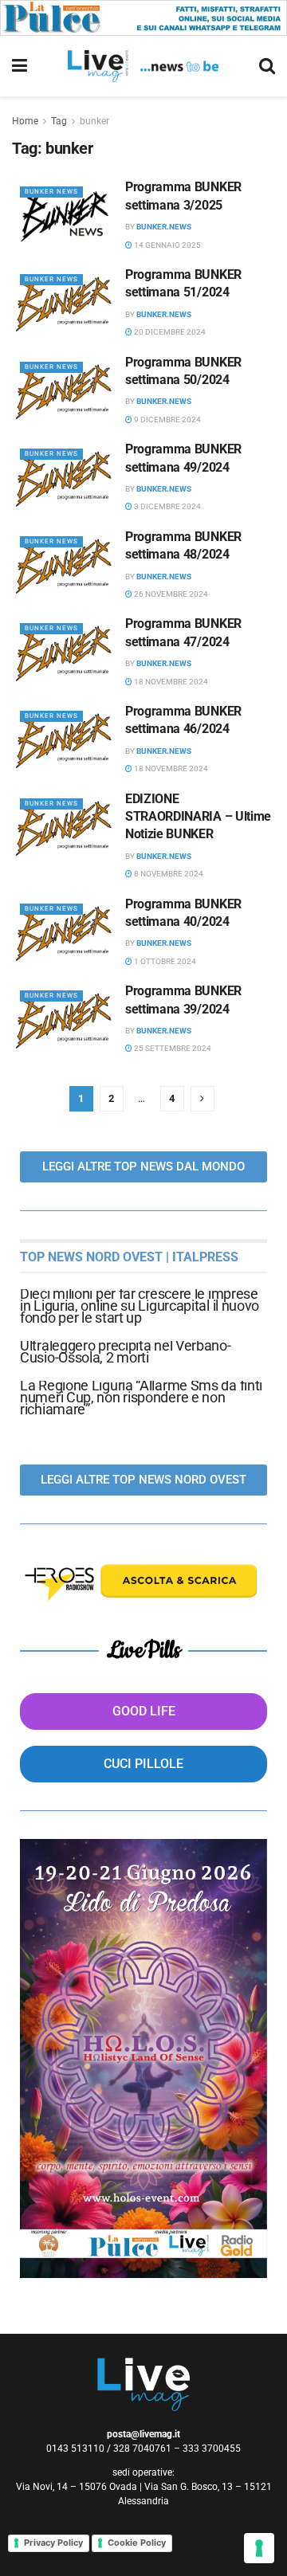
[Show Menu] (20, 66)
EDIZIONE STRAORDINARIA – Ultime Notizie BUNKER (198, 817)
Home (25, 121)
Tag (59, 121)
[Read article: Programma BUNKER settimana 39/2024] (65, 1020)
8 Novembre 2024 (168, 874)
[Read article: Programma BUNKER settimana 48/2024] (65, 566)
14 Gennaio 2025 (167, 245)
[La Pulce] (143, 17)
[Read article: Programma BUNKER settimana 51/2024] (65, 304)
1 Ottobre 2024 (164, 961)
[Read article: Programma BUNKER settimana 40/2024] (65, 933)
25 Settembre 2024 (172, 1048)
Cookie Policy (137, 2543)
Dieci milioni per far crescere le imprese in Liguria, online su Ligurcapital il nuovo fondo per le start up (140, 1306)
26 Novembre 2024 (170, 594)
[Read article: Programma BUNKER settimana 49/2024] (65, 478)
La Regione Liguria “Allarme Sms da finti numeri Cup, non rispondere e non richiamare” (141, 1397)
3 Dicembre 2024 (167, 506)
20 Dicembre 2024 (169, 332)
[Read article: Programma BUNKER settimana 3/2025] (65, 216)
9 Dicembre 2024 (167, 420)
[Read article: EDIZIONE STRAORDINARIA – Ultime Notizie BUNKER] (65, 828)
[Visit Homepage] (143, 66)
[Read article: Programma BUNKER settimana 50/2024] (65, 391)
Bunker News (51, 192)
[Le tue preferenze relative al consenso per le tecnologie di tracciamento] (259, 2548)
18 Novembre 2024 (170, 682)
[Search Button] (267, 66)
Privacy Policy (53, 2543)
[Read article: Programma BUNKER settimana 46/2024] (65, 740)
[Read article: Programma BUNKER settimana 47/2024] (65, 653)
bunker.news (164, 227)
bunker (94, 121)
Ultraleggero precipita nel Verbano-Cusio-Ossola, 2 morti (126, 1351)
